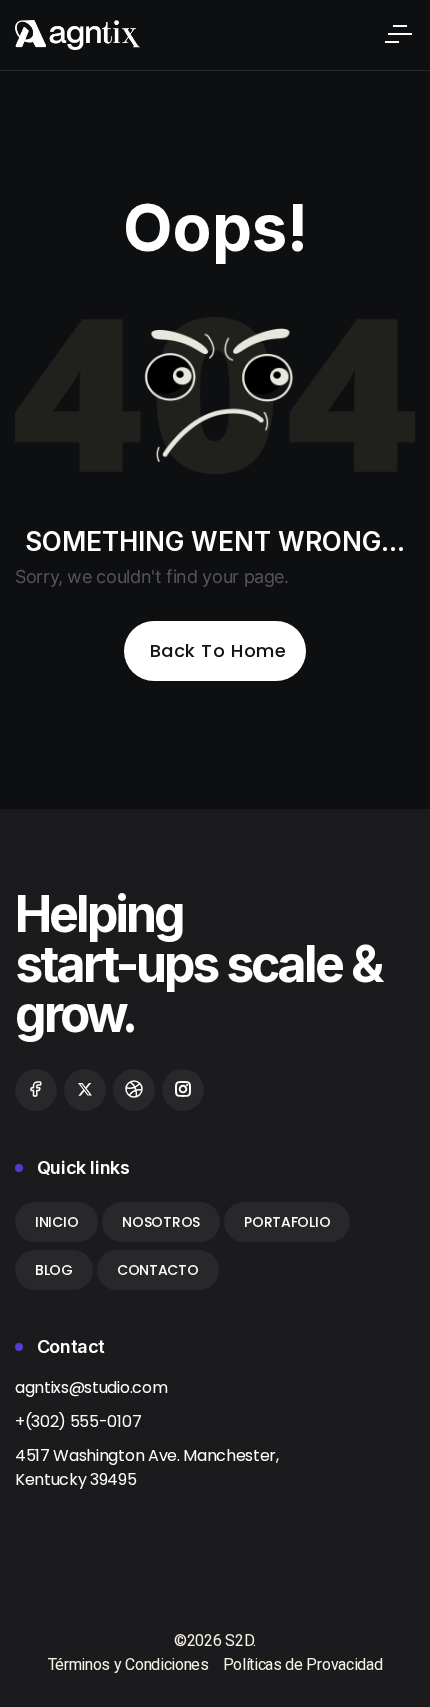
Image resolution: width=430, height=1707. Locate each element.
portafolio (287, 1222)
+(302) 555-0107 (78, 1421)
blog (54, 1270)
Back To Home (218, 650)
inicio (56, 1222)
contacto (158, 1270)
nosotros (161, 1222)
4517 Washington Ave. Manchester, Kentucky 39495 (147, 1467)
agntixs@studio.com (91, 1387)
